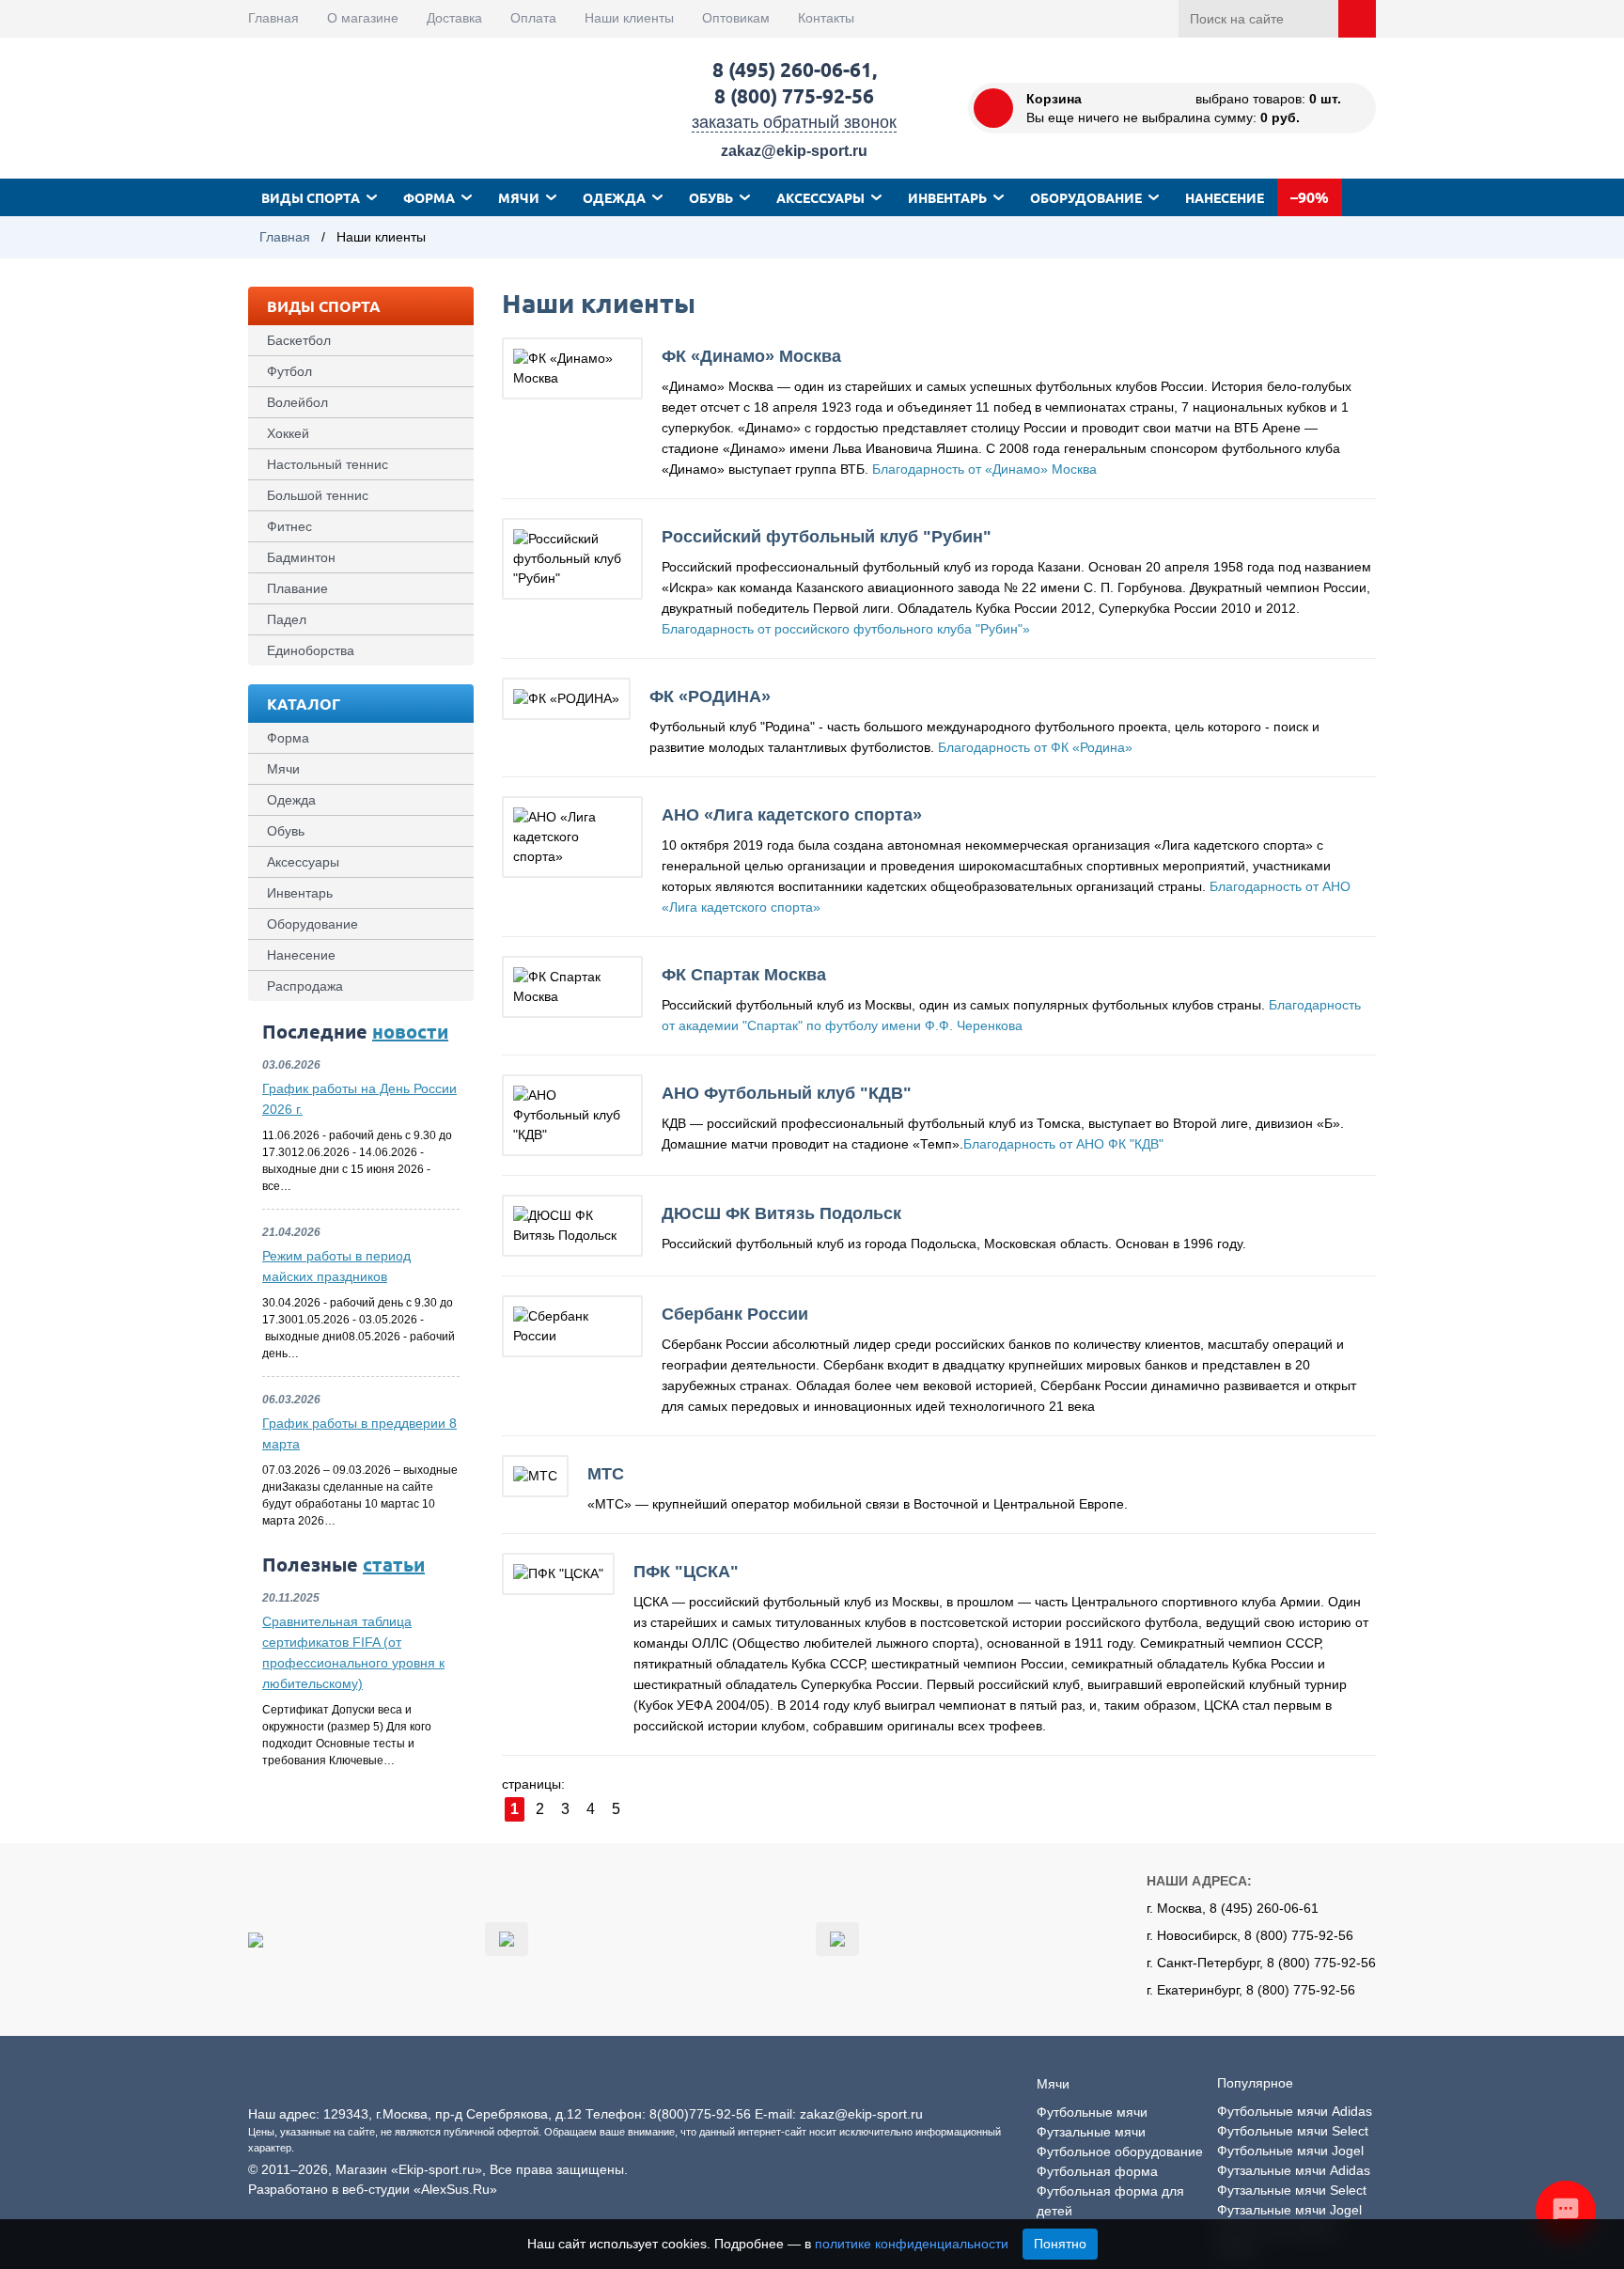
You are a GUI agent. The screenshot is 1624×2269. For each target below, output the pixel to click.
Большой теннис (318, 495)
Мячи (519, 197)
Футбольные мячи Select (1293, 2131)
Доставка (454, 18)
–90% (1310, 197)
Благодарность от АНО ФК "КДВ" (1063, 1144)
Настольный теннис (328, 464)
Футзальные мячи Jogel (1289, 2210)
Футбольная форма (1097, 2171)
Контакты (826, 18)
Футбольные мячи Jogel (1290, 2151)
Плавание (297, 588)
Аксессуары (820, 197)
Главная (273, 18)
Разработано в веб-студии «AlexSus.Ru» (373, 2189)
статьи (394, 1564)
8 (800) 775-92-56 (794, 95)
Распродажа (305, 986)
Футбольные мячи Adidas (1295, 2111)
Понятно (1060, 2244)
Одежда (614, 197)
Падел (287, 619)
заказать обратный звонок (794, 122)
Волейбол (297, 402)
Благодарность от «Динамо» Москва (984, 469)
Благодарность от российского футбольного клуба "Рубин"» (846, 629)
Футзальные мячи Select (1292, 2190)
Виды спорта (311, 197)
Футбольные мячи (1092, 2112)
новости (410, 1031)
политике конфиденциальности (912, 2244)
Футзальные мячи (1091, 2132)
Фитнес (289, 526)
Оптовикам (736, 18)
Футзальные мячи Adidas (1294, 2170)
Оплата (533, 18)
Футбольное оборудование (1120, 2152)
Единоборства (311, 650)
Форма (429, 197)
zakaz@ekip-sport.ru (794, 151)
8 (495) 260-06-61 (792, 69)
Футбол (289, 371)
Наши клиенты (629, 18)
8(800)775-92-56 (700, 2114)
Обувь (711, 197)
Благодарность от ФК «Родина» (1035, 747)
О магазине (363, 18)
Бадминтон (301, 557)
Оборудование (1086, 197)
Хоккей (288, 433)
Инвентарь (947, 197)
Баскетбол (299, 340)
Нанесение (1225, 197)
